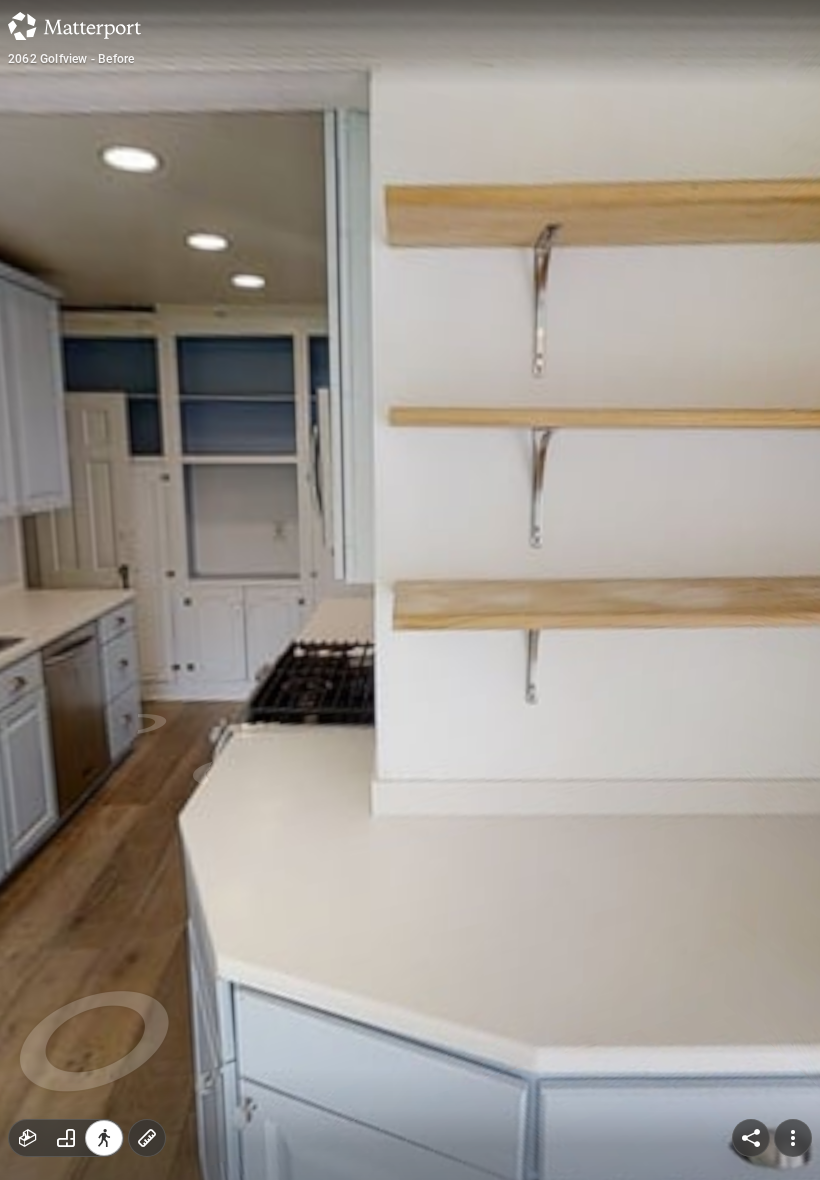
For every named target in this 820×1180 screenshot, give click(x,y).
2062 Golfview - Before (71, 59)
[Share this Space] (751, 1138)
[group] (66, 1138)
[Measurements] (147, 1138)
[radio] (28, 1138)
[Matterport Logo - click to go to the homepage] (74, 26)
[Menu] (793, 1138)
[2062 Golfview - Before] (410, 590)
